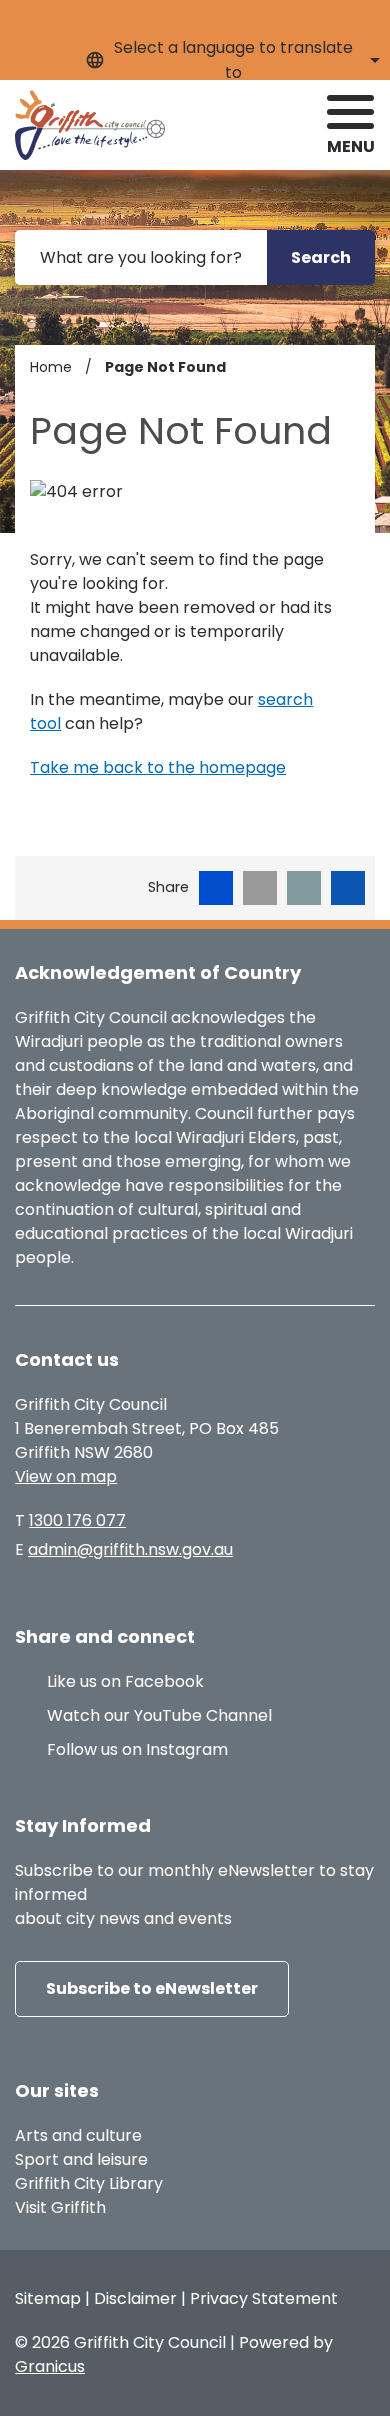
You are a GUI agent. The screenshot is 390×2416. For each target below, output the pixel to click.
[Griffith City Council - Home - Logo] (90, 125)
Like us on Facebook (125, 1681)
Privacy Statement (264, 2298)
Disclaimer (135, 2298)
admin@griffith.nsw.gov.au (130, 1549)
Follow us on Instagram (137, 1749)
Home (51, 367)
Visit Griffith (60, 2207)
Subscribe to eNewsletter (152, 1988)
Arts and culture (78, 2135)
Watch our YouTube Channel (159, 1715)
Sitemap (48, 2298)
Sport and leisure (81, 2159)
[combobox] (230, 60)
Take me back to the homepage (158, 767)
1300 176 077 (77, 1520)
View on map (66, 1476)
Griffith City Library (89, 2183)
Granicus (50, 2366)
